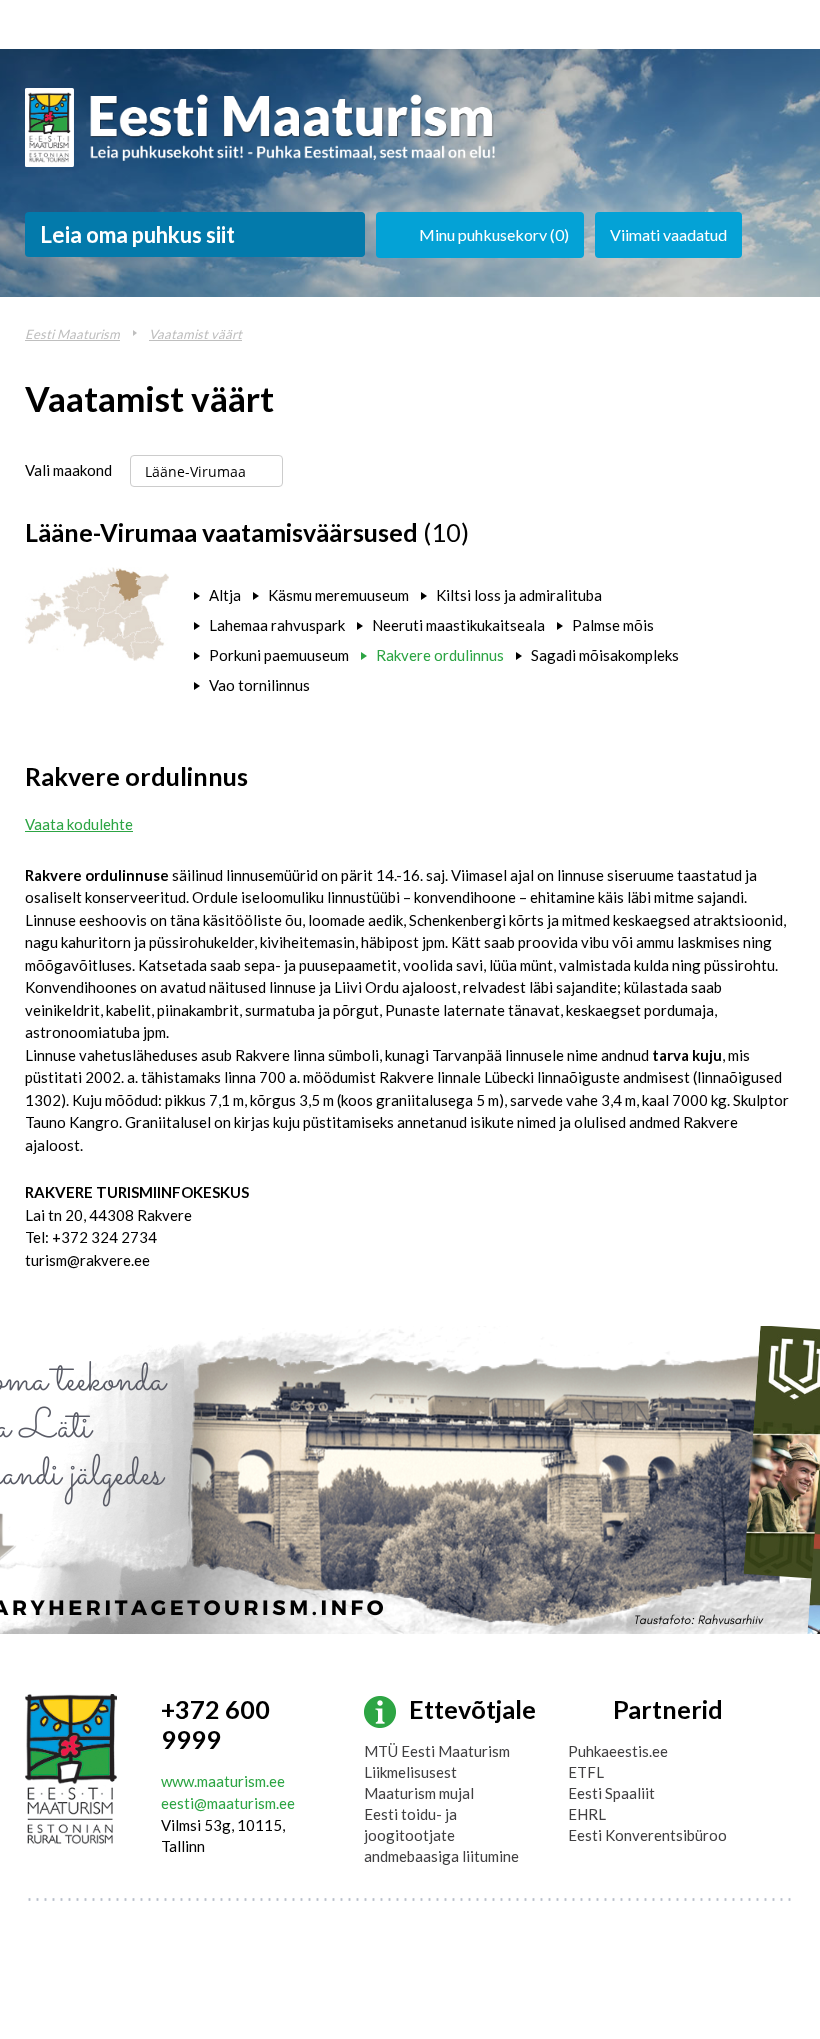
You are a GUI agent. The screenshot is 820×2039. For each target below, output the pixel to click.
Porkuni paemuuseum (279, 655)
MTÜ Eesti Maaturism (437, 1751)
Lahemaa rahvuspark (277, 625)
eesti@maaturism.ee (228, 1803)
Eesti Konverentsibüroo (647, 1835)
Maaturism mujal (419, 1793)
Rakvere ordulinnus (440, 655)
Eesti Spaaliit (611, 1793)
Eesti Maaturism (72, 334)
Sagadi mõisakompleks (605, 655)
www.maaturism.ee (223, 1781)
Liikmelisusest (410, 1772)
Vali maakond (68, 470)
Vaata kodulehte (79, 824)
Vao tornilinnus (259, 685)
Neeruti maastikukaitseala (458, 625)
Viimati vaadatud (668, 234)
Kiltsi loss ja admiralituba (519, 595)
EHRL (587, 1814)
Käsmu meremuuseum (338, 595)
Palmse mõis (613, 625)
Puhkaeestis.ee (618, 1751)
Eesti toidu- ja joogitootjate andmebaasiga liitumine (441, 1835)
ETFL (586, 1772)
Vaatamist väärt (195, 334)
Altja (225, 595)
